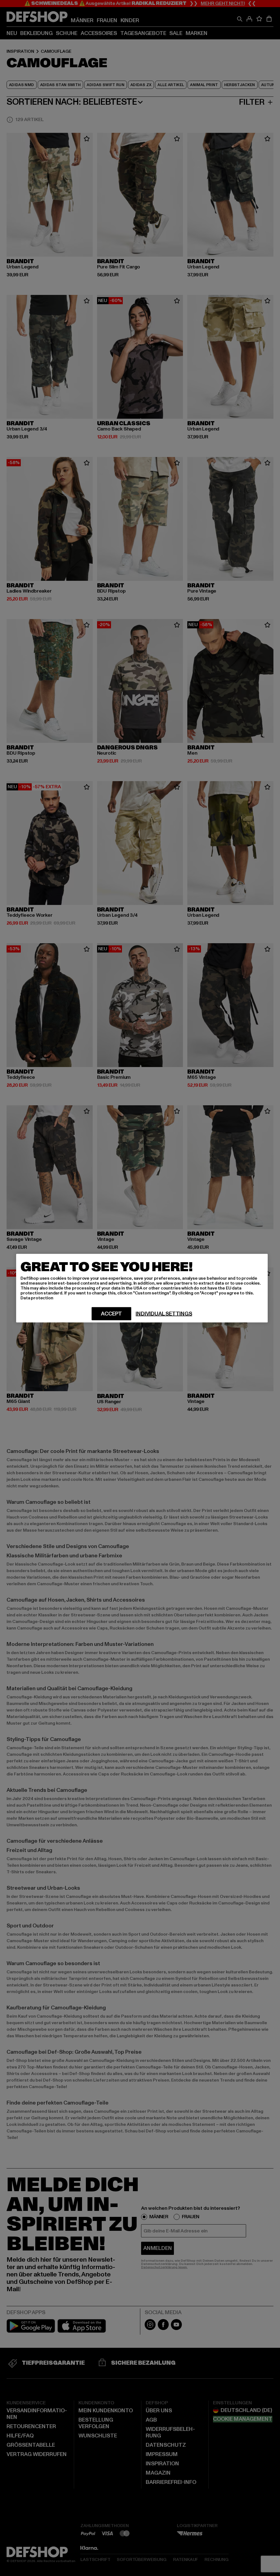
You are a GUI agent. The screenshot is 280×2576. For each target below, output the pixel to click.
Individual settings (164, 1314)
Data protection (37, 1298)
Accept (111, 1314)
